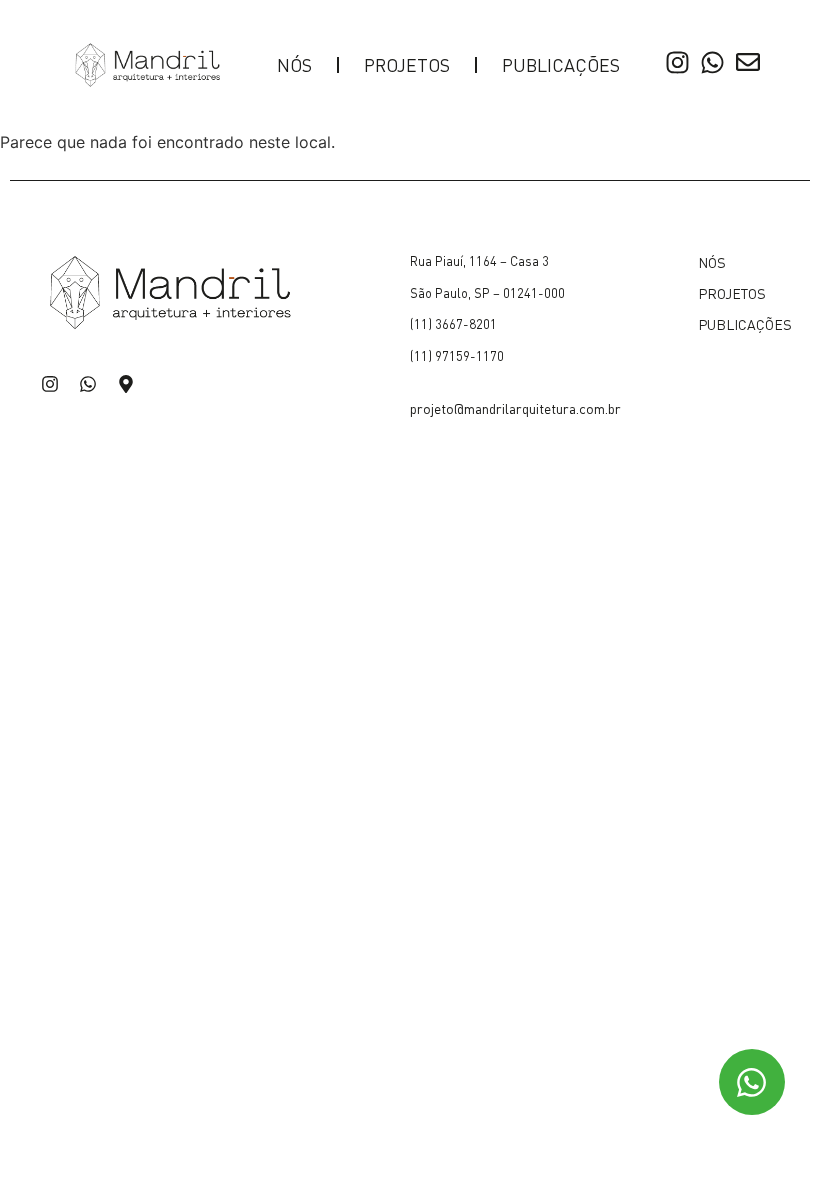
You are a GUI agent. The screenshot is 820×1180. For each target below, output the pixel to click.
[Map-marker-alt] (126, 384)
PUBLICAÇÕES (561, 64)
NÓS (294, 64)
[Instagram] (50, 384)
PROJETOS (407, 64)
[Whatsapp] (88, 384)
